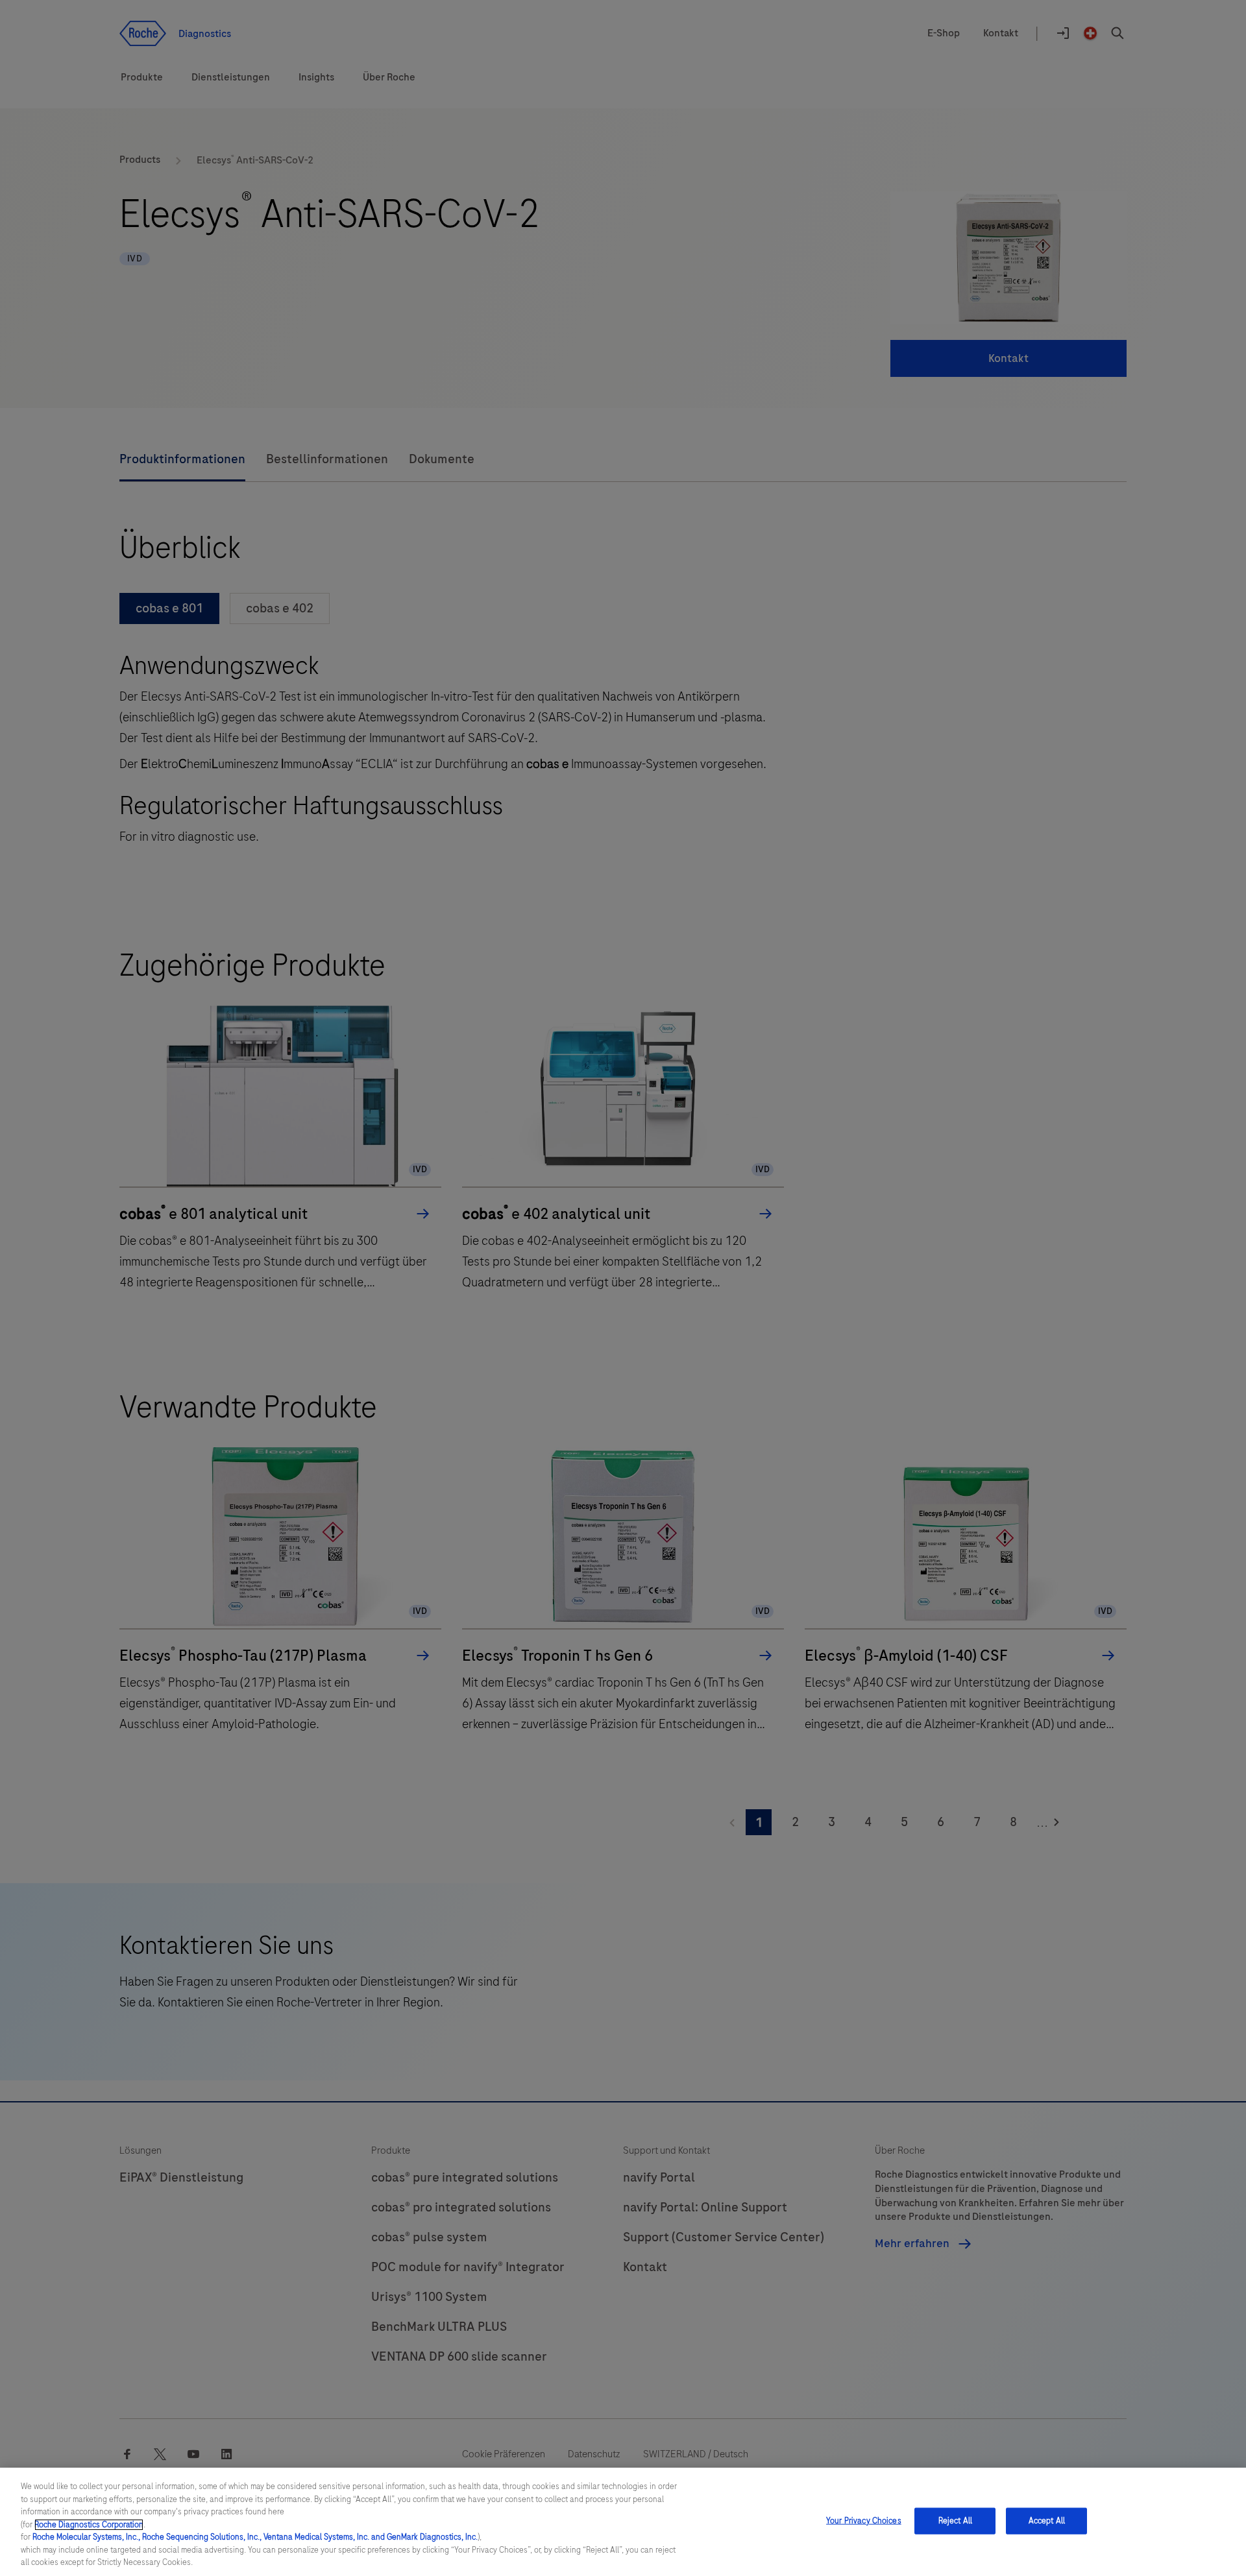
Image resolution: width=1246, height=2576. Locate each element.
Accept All (1047, 2520)
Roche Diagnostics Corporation (89, 2525)
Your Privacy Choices (864, 2520)
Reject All (955, 2520)
